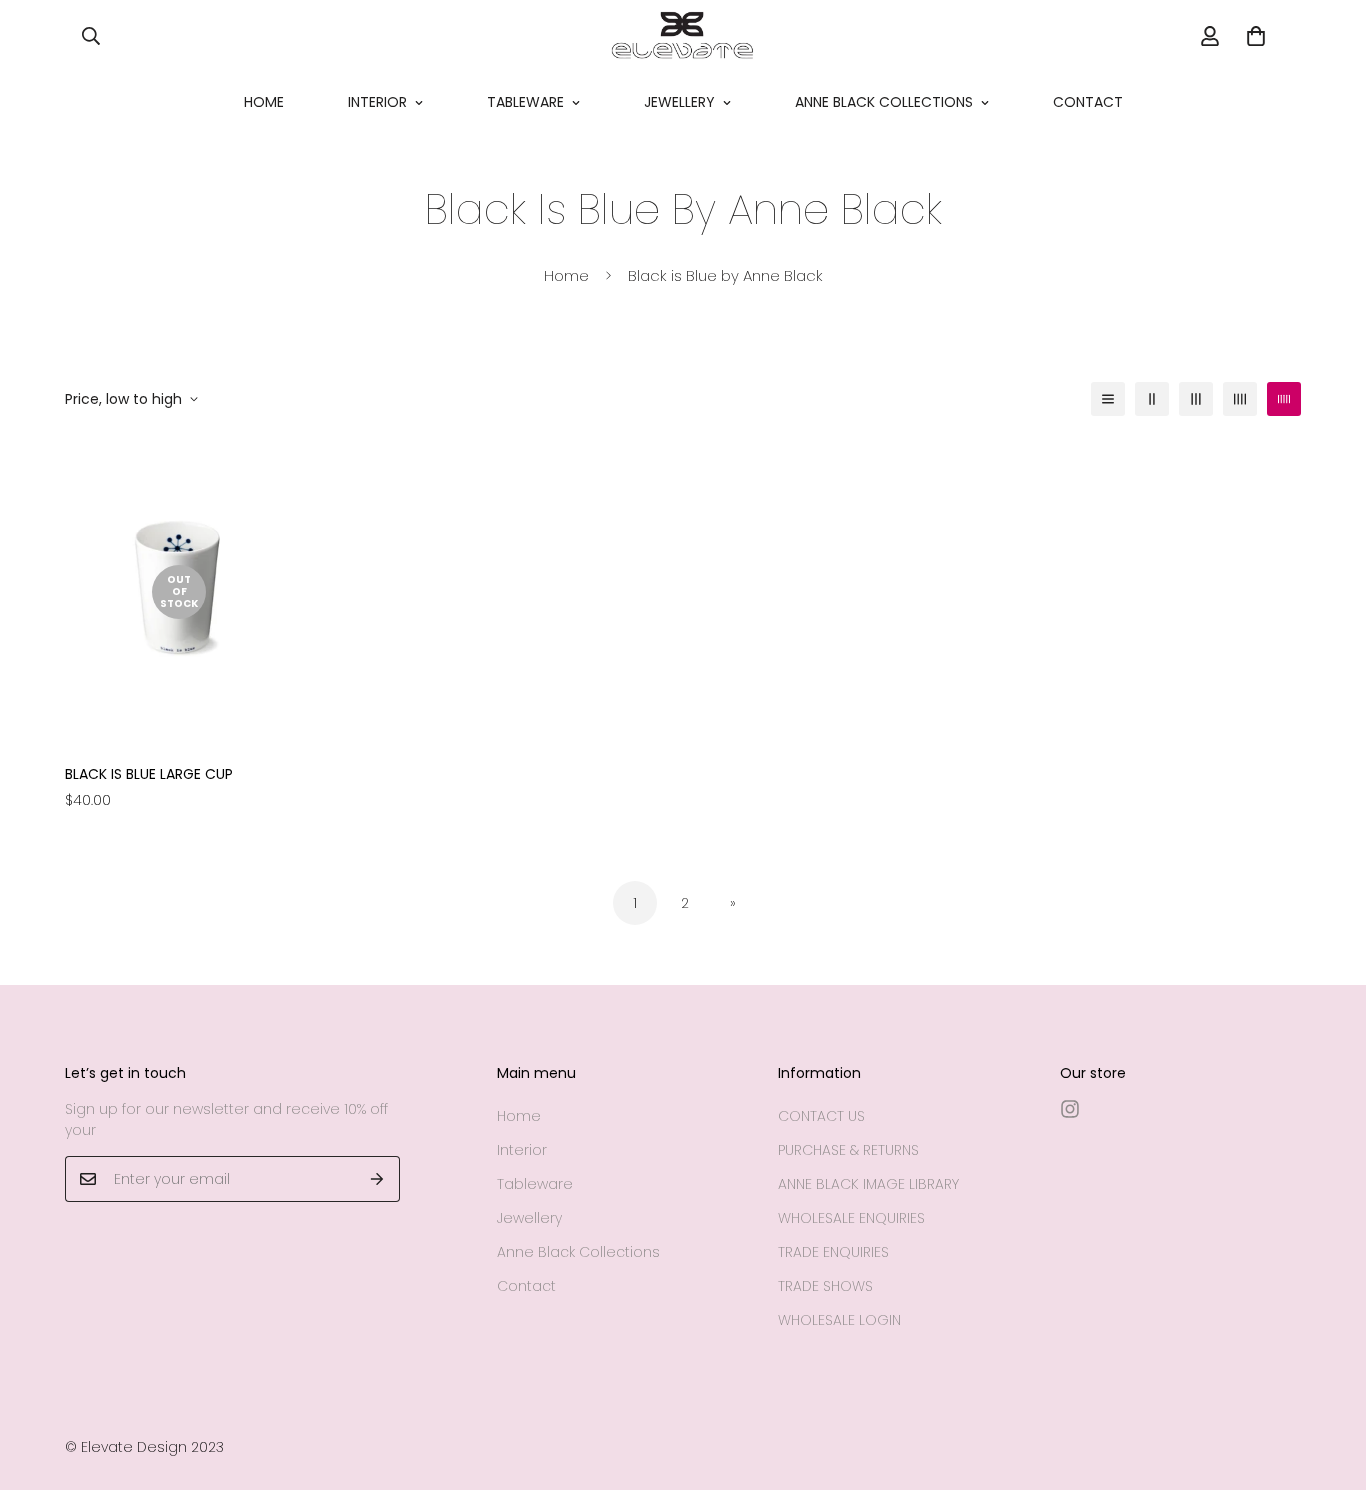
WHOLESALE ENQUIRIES (851, 1218)
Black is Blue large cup (149, 774)
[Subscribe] (377, 1179)
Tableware (525, 102)
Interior (377, 102)
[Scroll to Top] (1327, 1381)
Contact (1088, 102)
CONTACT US (821, 1116)
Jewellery (679, 102)
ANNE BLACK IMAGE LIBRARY (868, 1184)
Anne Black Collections (884, 102)
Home (264, 102)
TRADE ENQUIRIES (833, 1252)
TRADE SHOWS (825, 1286)
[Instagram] (1070, 1109)
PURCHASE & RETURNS (848, 1150)
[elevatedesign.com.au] (682, 36)
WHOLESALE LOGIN (839, 1320)
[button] (1256, 36)
